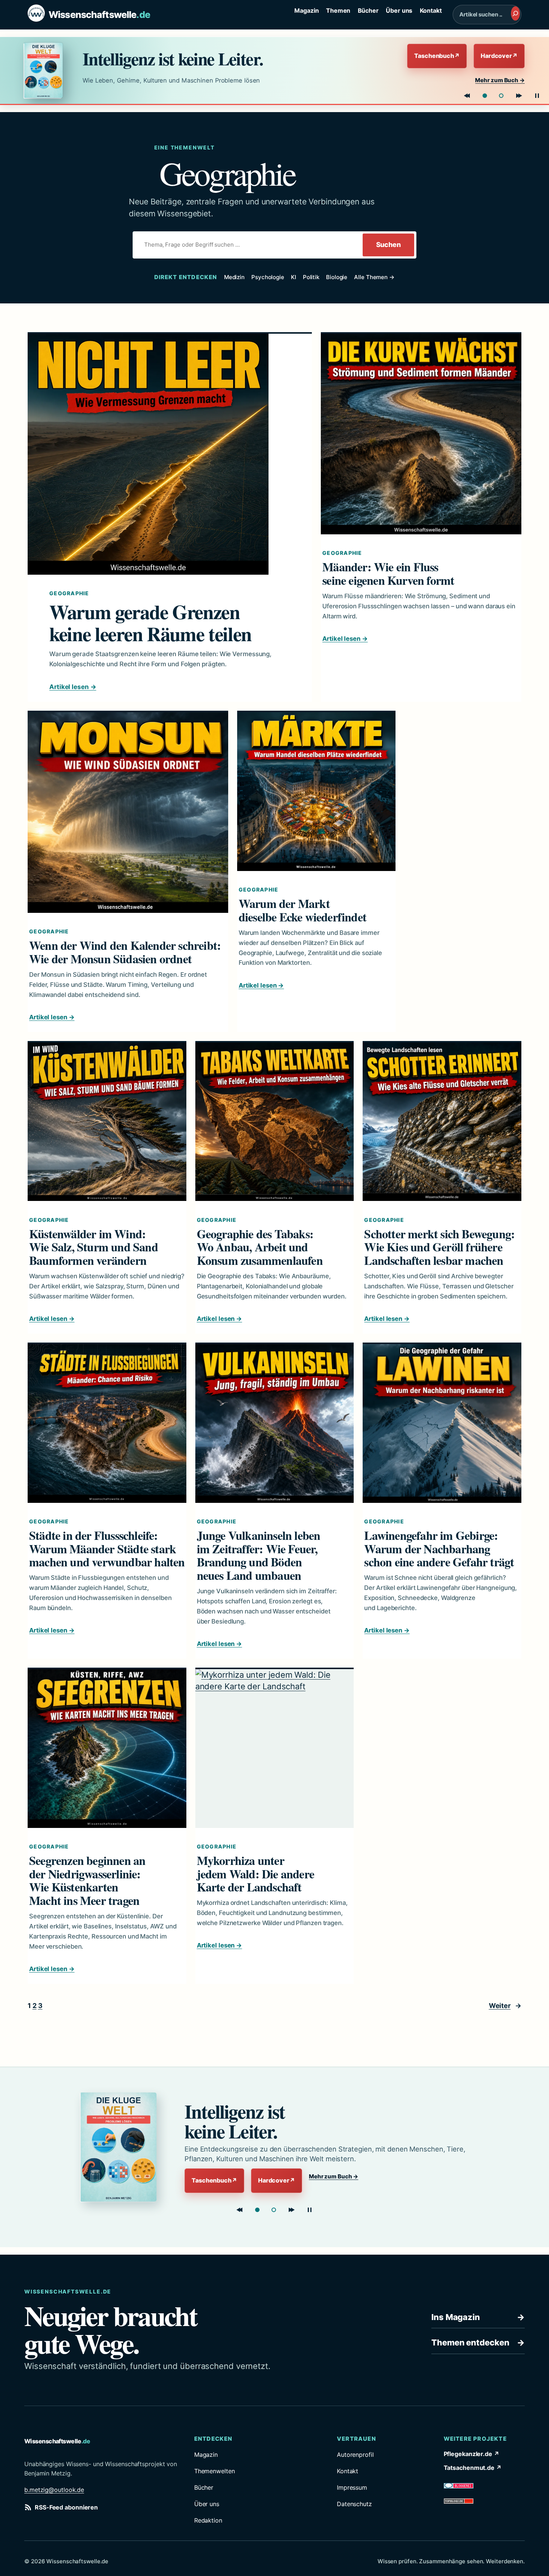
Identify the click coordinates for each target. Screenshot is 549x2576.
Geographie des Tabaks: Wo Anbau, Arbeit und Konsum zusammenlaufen (260, 1247)
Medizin (234, 277)
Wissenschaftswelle (99, 15)
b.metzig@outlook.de (54, 2490)
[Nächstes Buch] (519, 96)
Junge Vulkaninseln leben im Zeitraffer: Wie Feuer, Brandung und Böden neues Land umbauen (259, 1555)
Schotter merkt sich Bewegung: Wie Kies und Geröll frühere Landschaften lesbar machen (439, 1247)
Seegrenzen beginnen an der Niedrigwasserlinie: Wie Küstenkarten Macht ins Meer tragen (87, 1880)
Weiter (505, 2006)
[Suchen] (515, 13)
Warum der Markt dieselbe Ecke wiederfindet (303, 910)
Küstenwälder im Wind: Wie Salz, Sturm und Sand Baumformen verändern (94, 1247)
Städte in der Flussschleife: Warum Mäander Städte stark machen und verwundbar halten (107, 1549)
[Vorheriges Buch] (467, 96)
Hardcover (499, 56)
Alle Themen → (374, 277)
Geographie (69, 593)
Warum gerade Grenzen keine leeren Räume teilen (150, 623)
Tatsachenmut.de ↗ (473, 2468)
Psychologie (268, 277)
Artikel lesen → (73, 687)
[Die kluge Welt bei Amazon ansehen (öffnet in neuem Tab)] (46, 70)
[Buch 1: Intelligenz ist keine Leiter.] (485, 96)
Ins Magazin (478, 2317)
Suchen (388, 245)
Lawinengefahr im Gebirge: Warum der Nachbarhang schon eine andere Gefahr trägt (439, 1549)
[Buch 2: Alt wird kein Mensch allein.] (501, 96)
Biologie (337, 277)
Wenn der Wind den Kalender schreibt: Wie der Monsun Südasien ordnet (125, 952)
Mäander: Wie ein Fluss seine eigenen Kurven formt (388, 574)
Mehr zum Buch (500, 80)
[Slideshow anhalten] (537, 96)
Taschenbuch (437, 56)
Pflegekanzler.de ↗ (472, 2454)
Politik (311, 277)
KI (294, 277)
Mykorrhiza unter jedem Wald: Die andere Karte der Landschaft (255, 1874)
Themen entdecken (478, 2342)
